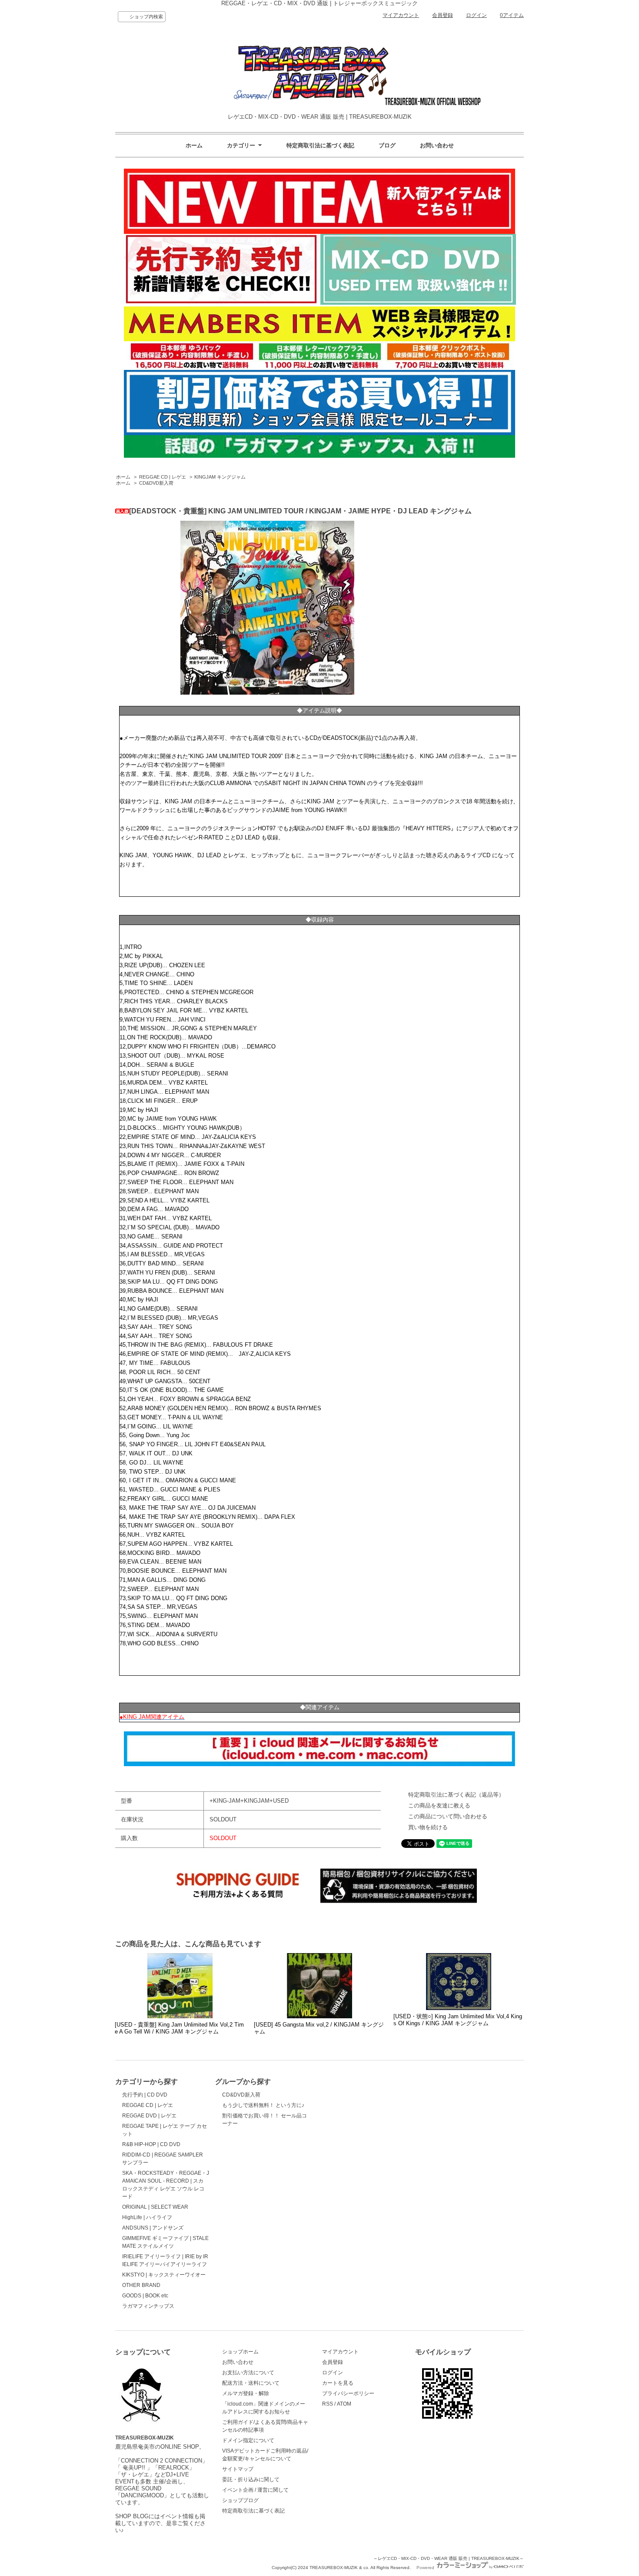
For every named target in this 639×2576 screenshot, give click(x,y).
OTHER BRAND (141, 2285)
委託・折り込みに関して (251, 2479)
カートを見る (338, 2383)
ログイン (476, 15)
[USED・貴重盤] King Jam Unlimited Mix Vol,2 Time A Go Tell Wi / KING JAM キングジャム (179, 2028)
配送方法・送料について (251, 2383)
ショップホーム (240, 2352)
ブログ (387, 145)
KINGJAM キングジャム (220, 477)
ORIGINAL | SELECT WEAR (155, 2207)
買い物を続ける (428, 1827)
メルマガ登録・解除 (246, 2393)
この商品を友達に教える (439, 1806)
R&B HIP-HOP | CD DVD (151, 2144)
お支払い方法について (248, 2373)
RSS (328, 2404)
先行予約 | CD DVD (145, 2095)
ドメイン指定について (248, 2440)
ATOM (344, 2404)
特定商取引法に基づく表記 (320, 145)
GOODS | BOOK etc (145, 2296)
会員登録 (443, 15)
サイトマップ (238, 2469)
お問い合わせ (437, 145)
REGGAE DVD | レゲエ (149, 2116)
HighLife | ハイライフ (147, 2217)
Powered (426, 2568)
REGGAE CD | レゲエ (163, 477)
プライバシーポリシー (348, 2393)
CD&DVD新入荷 (156, 483)
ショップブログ (240, 2500)
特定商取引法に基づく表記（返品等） (456, 1795)
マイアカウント (401, 15)
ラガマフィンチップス (148, 2306)
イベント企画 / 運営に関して (255, 2490)
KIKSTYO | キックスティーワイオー (164, 2275)
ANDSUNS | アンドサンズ (153, 2228)
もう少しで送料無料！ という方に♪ (263, 2105)
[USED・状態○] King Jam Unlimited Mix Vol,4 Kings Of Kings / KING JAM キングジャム (458, 2020)
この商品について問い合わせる (448, 1816)
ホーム (194, 145)
